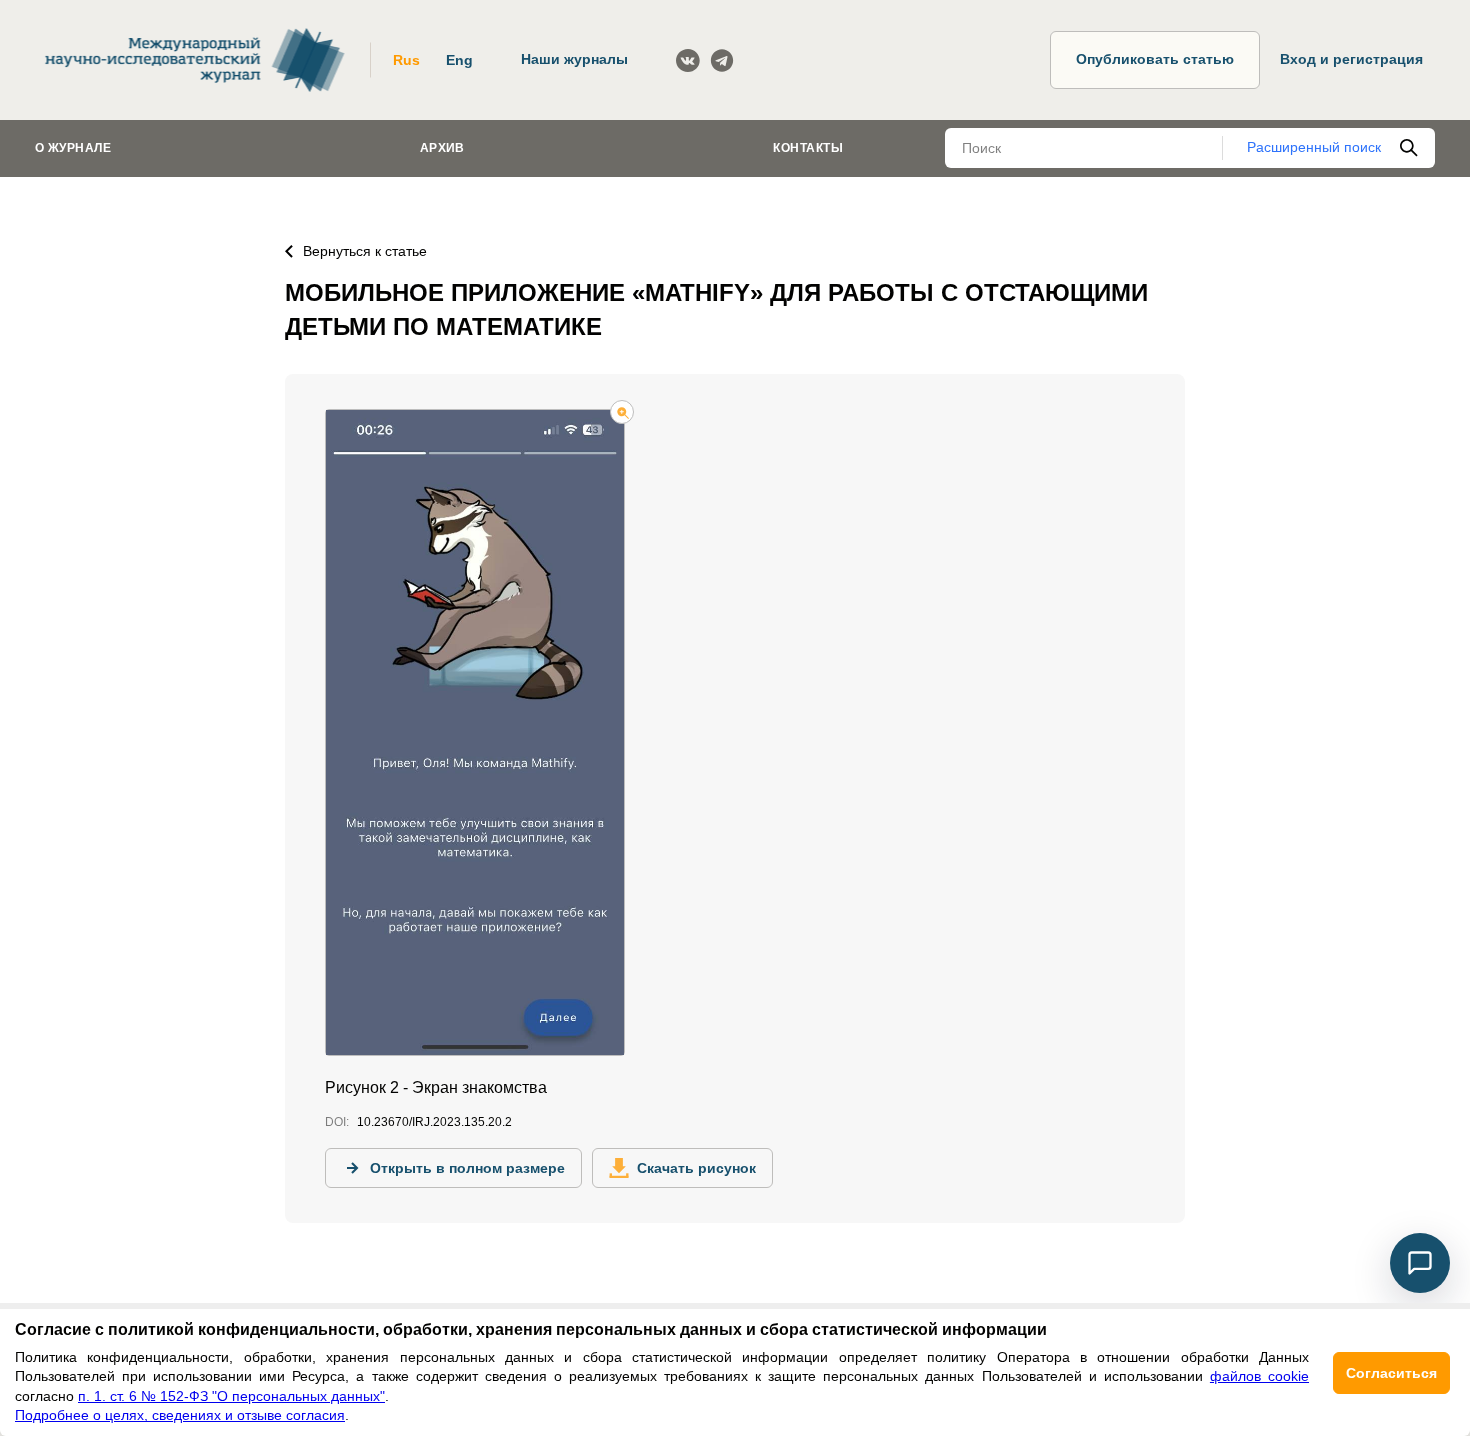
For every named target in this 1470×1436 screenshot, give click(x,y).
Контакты (808, 148)
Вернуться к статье (365, 251)
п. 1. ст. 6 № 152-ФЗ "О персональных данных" (231, 1396)
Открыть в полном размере (467, 1168)
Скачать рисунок (696, 1168)
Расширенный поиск (1314, 147)
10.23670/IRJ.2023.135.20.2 (434, 1122)
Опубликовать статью (1155, 59)
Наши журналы (574, 59)
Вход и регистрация (1351, 59)
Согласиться (1391, 1373)
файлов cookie (1259, 1376)
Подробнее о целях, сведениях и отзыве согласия (180, 1415)
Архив (442, 148)
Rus (406, 60)
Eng (459, 60)
